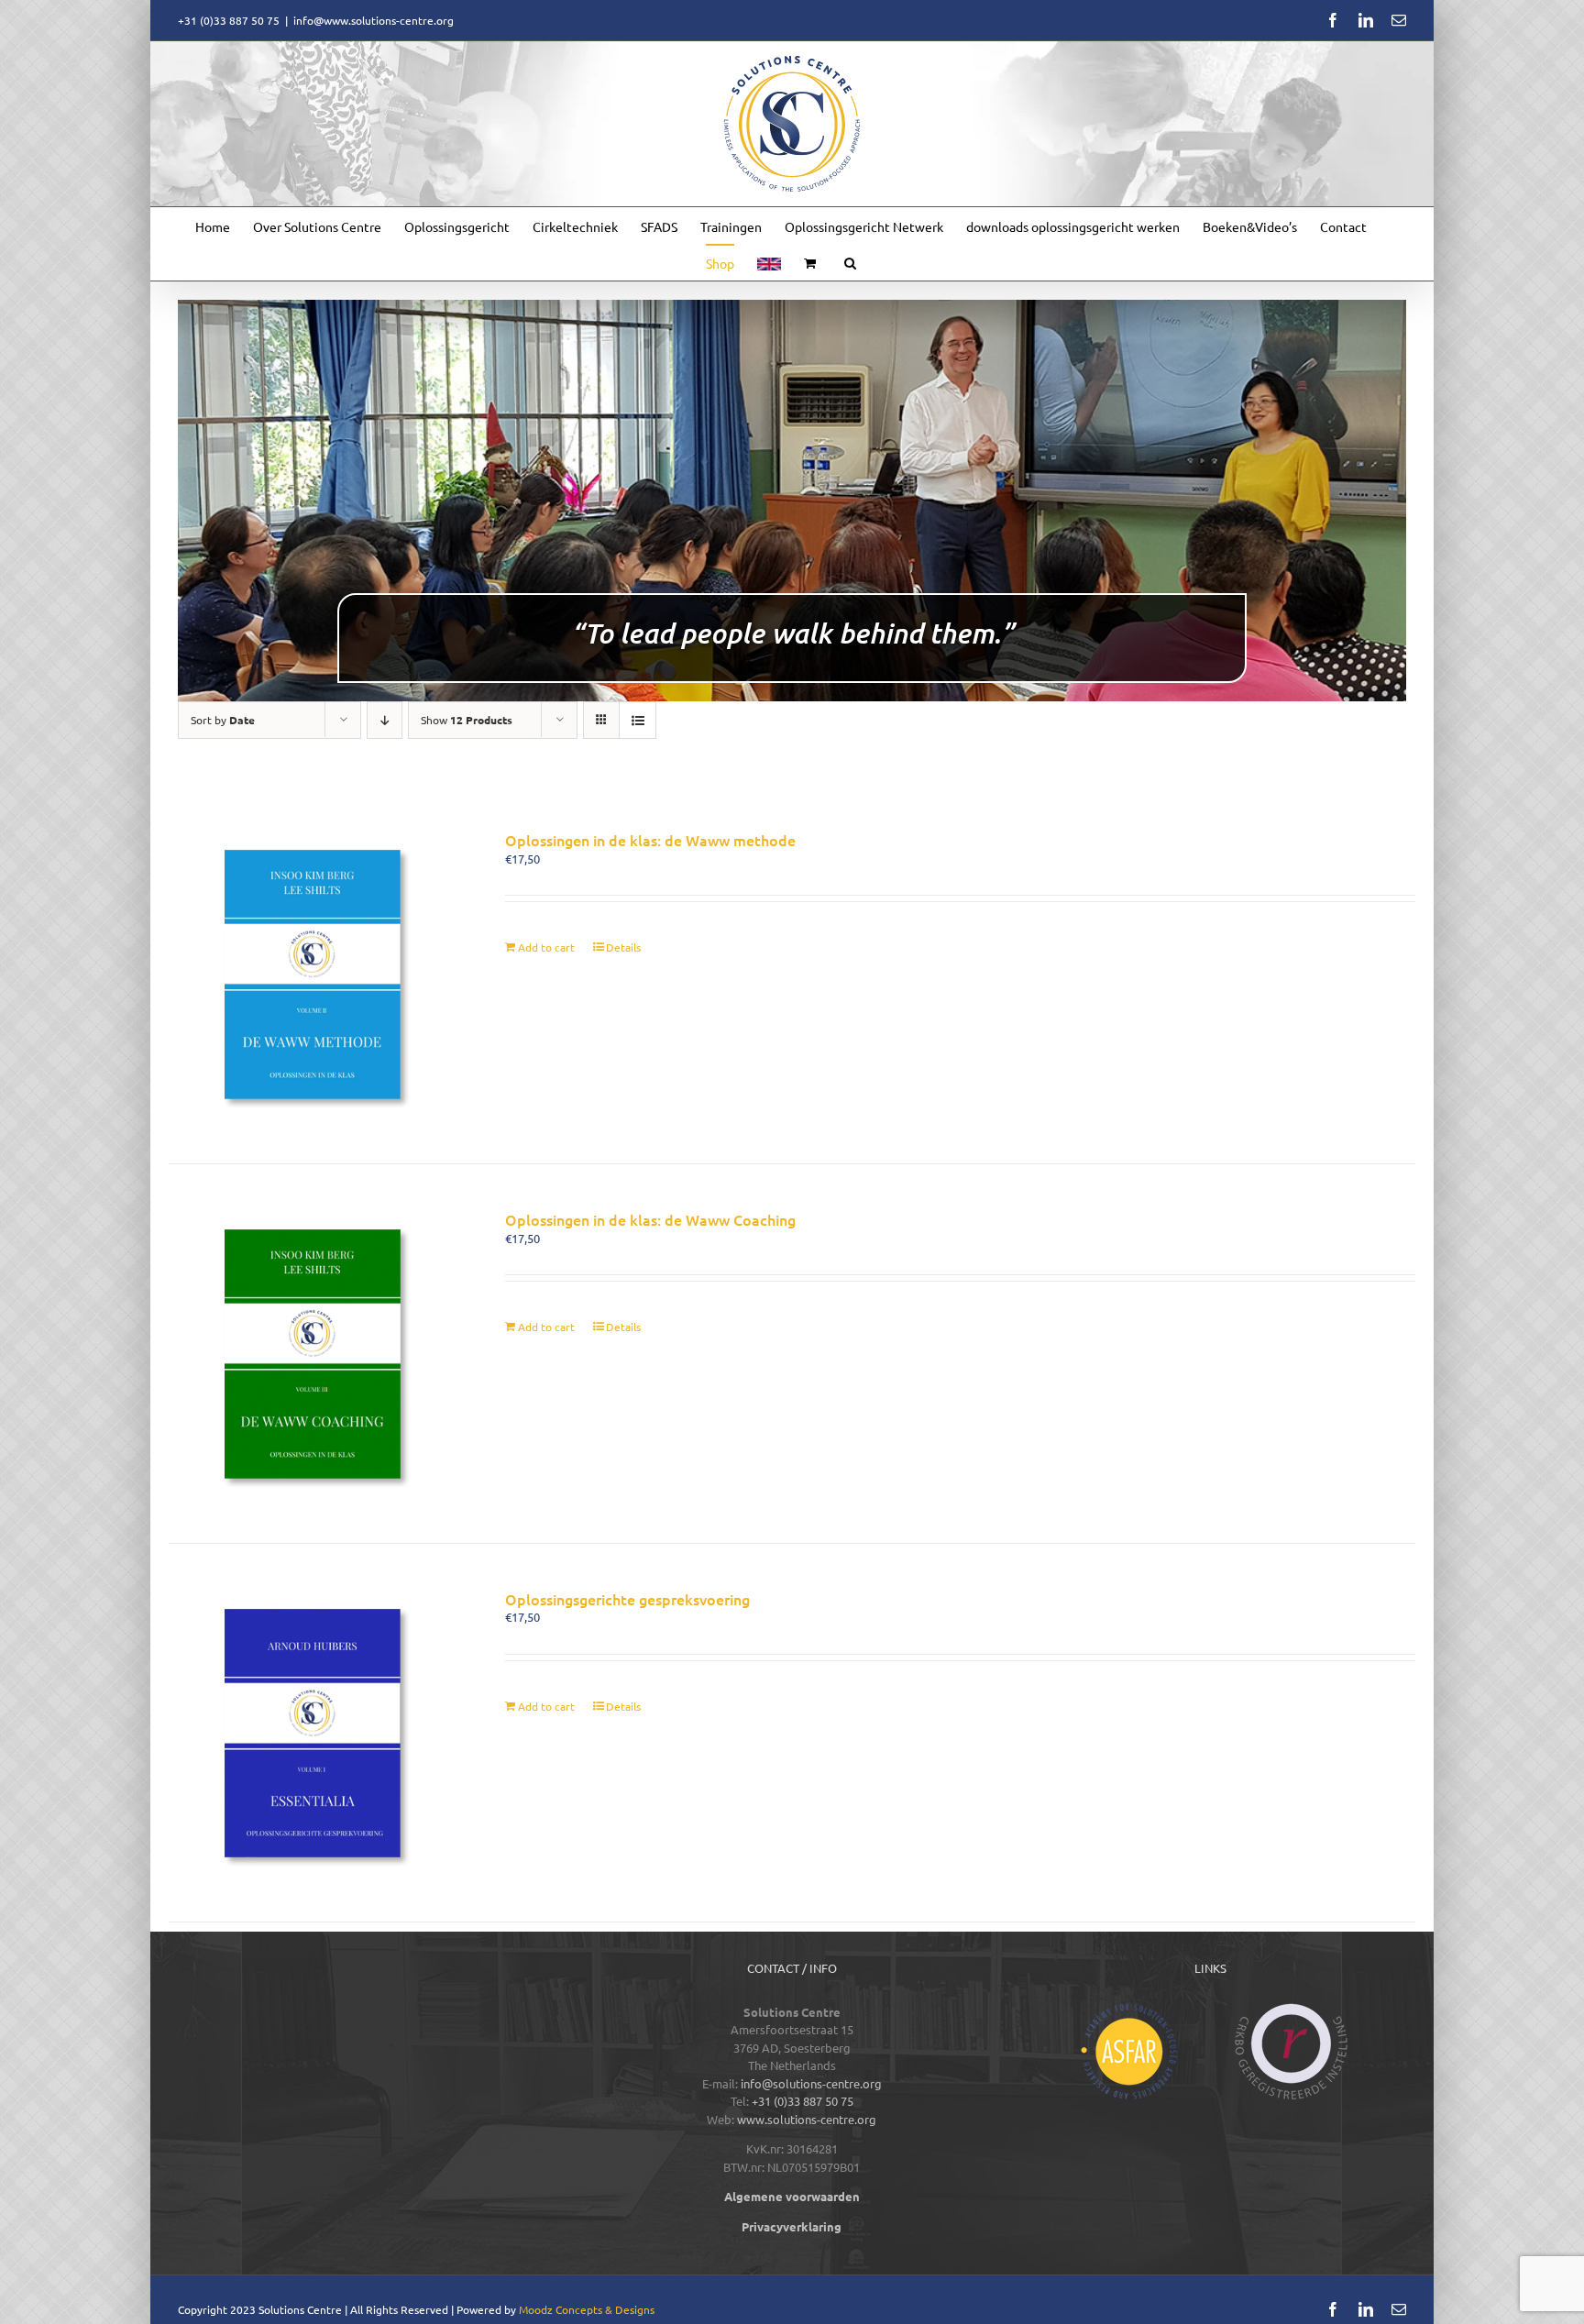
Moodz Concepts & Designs (587, 2309)
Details (623, 947)
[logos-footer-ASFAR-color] (1129, 2009)
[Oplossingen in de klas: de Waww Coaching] (312, 1354)
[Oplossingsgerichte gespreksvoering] (312, 1733)
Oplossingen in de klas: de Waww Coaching (650, 1219)
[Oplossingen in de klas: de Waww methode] (312, 974)
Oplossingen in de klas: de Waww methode (650, 840)
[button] (850, 262)
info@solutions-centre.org (811, 2083)
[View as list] (638, 720)
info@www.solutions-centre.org (374, 20)
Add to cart (546, 947)
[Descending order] (385, 720)
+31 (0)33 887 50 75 (803, 2101)
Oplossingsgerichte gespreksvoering (627, 1599)
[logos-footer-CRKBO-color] (1292, 2009)
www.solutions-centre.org (807, 2119)
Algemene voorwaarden (792, 2196)
